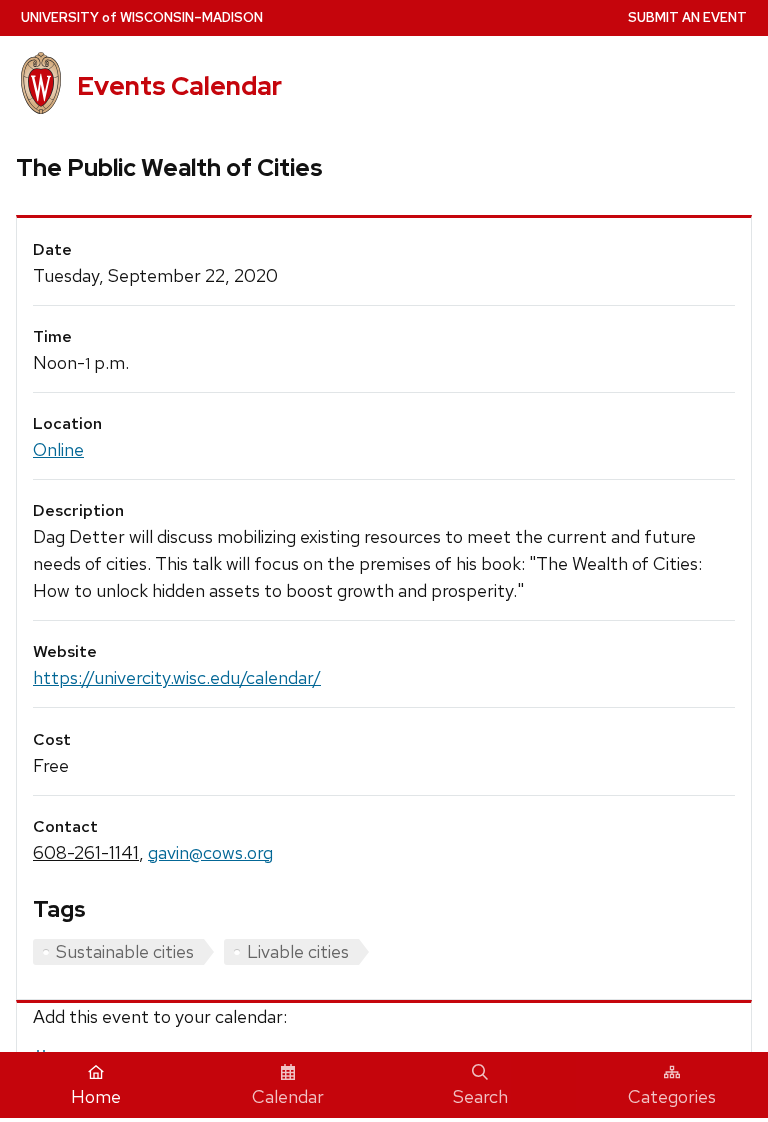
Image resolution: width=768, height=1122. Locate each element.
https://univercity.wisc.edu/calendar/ (177, 677)
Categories (672, 1096)
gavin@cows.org (210, 852)
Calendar (288, 1096)
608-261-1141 (86, 852)
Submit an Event (687, 17)
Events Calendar (179, 86)
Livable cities (298, 951)
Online (58, 449)
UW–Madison (142, 17)
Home (96, 1096)
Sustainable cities (125, 951)
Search (480, 1096)
